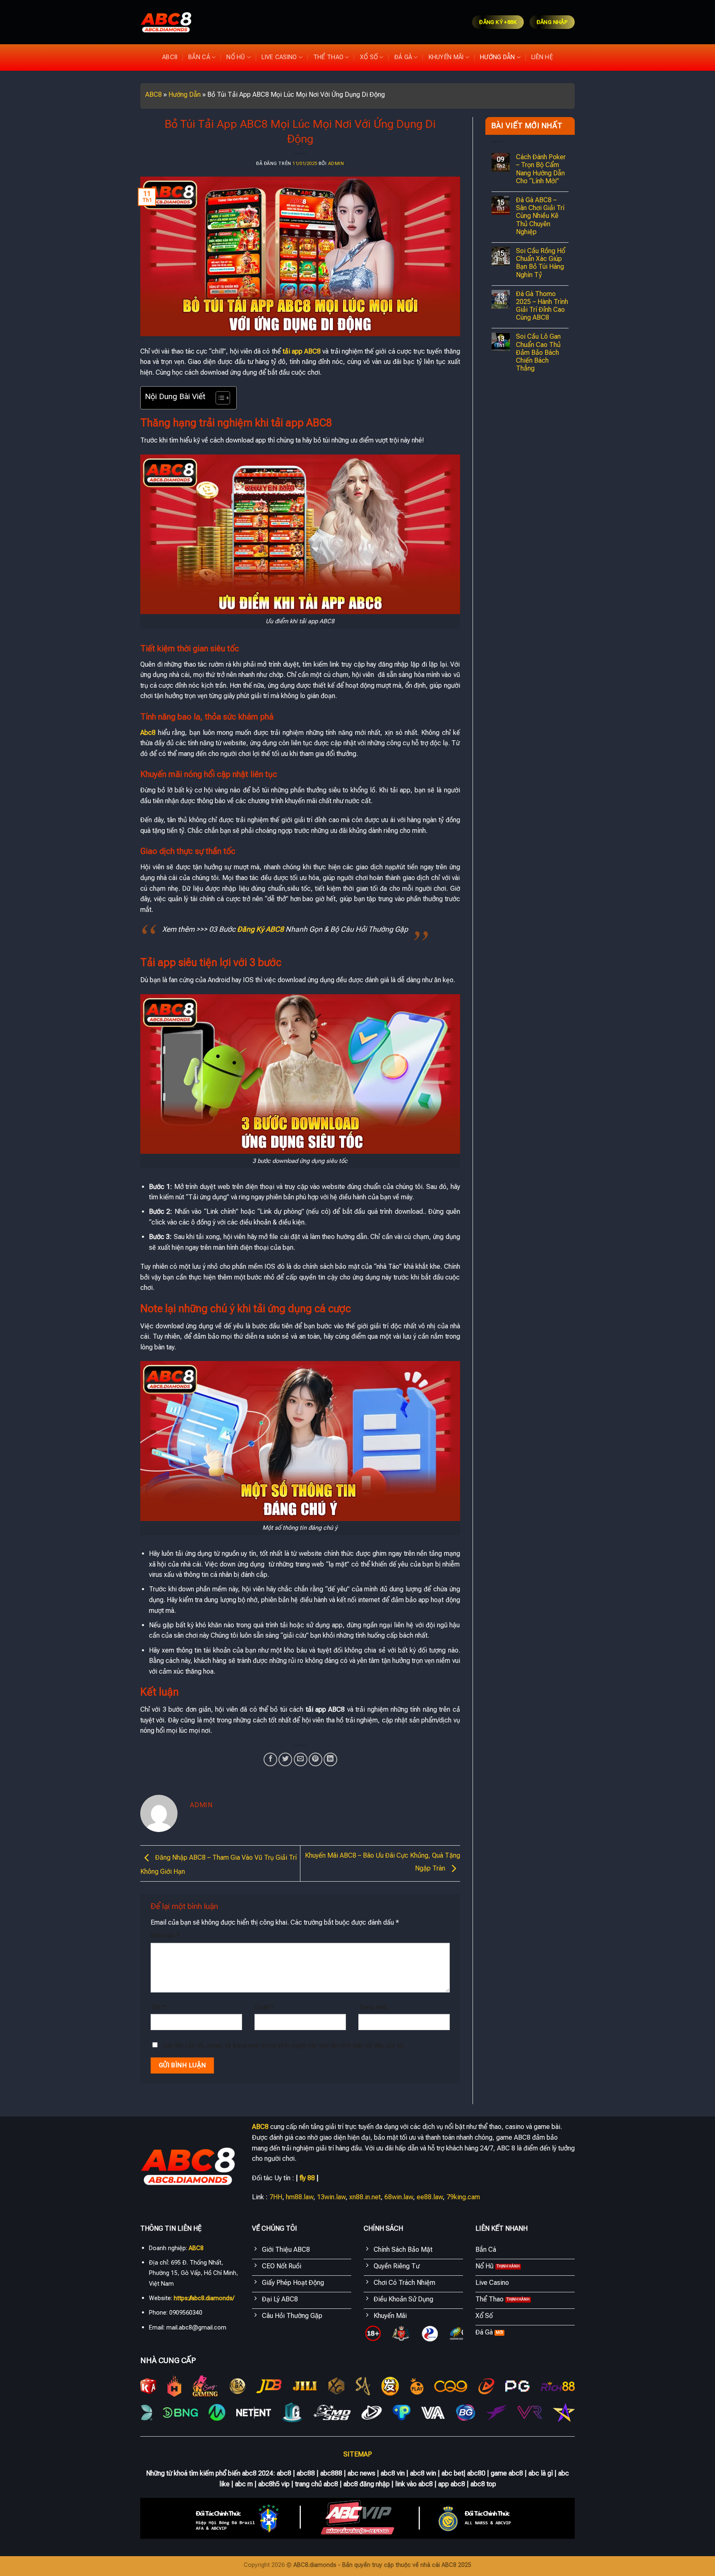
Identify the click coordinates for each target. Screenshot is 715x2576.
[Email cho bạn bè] (301, 1759)
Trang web (373, 2007)
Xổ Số (369, 57)
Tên (158, 2007)
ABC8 (170, 57)
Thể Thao (328, 57)
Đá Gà (403, 57)
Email (264, 2007)
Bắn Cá (199, 57)
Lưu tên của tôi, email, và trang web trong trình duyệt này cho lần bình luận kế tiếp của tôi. (284, 2046)
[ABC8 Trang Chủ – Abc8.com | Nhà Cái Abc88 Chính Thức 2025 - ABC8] (166, 22)
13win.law (331, 2197)
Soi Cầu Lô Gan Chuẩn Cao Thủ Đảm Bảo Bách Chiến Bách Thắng (538, 352)
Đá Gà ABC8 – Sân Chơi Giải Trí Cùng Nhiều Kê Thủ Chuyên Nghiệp (540, 216)
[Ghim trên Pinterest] (316, 1759)
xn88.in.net (365, 2197)
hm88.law (300, 2197)
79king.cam (463, 2197)
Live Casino (279, 57)
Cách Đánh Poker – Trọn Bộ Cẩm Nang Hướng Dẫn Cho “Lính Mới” (541, 169)
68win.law (399, 2197)
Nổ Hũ (236, 57)
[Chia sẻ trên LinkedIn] (330, 1759)
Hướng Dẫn (498, 57)
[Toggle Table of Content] (219, 398)
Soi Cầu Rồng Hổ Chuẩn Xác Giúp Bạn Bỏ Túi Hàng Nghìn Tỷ (541, 263)
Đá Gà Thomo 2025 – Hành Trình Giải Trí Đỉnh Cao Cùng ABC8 (542, 306)
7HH (276, 2197)
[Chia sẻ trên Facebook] (270, 1759)
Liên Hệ (542, 57)
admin (336, 164)
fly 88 (307, 2178)
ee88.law (430, 2197)
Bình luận (165, 1936)
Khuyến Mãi (446, 57)
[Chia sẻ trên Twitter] (285, 1759)
